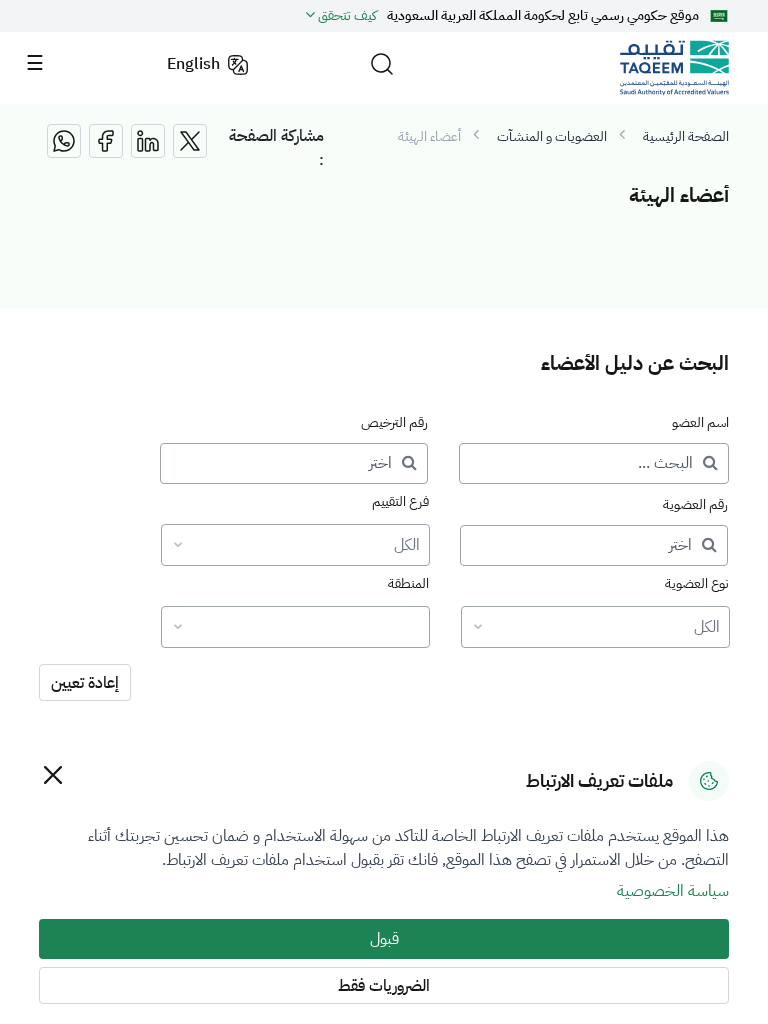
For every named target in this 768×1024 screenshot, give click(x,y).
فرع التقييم (400, 501)
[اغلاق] (52, 774)
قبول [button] (384, 939)
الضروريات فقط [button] (384, 986)
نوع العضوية (697, 583)
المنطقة (408, 583)
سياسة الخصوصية (673, 891)
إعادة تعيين (85, 683)
